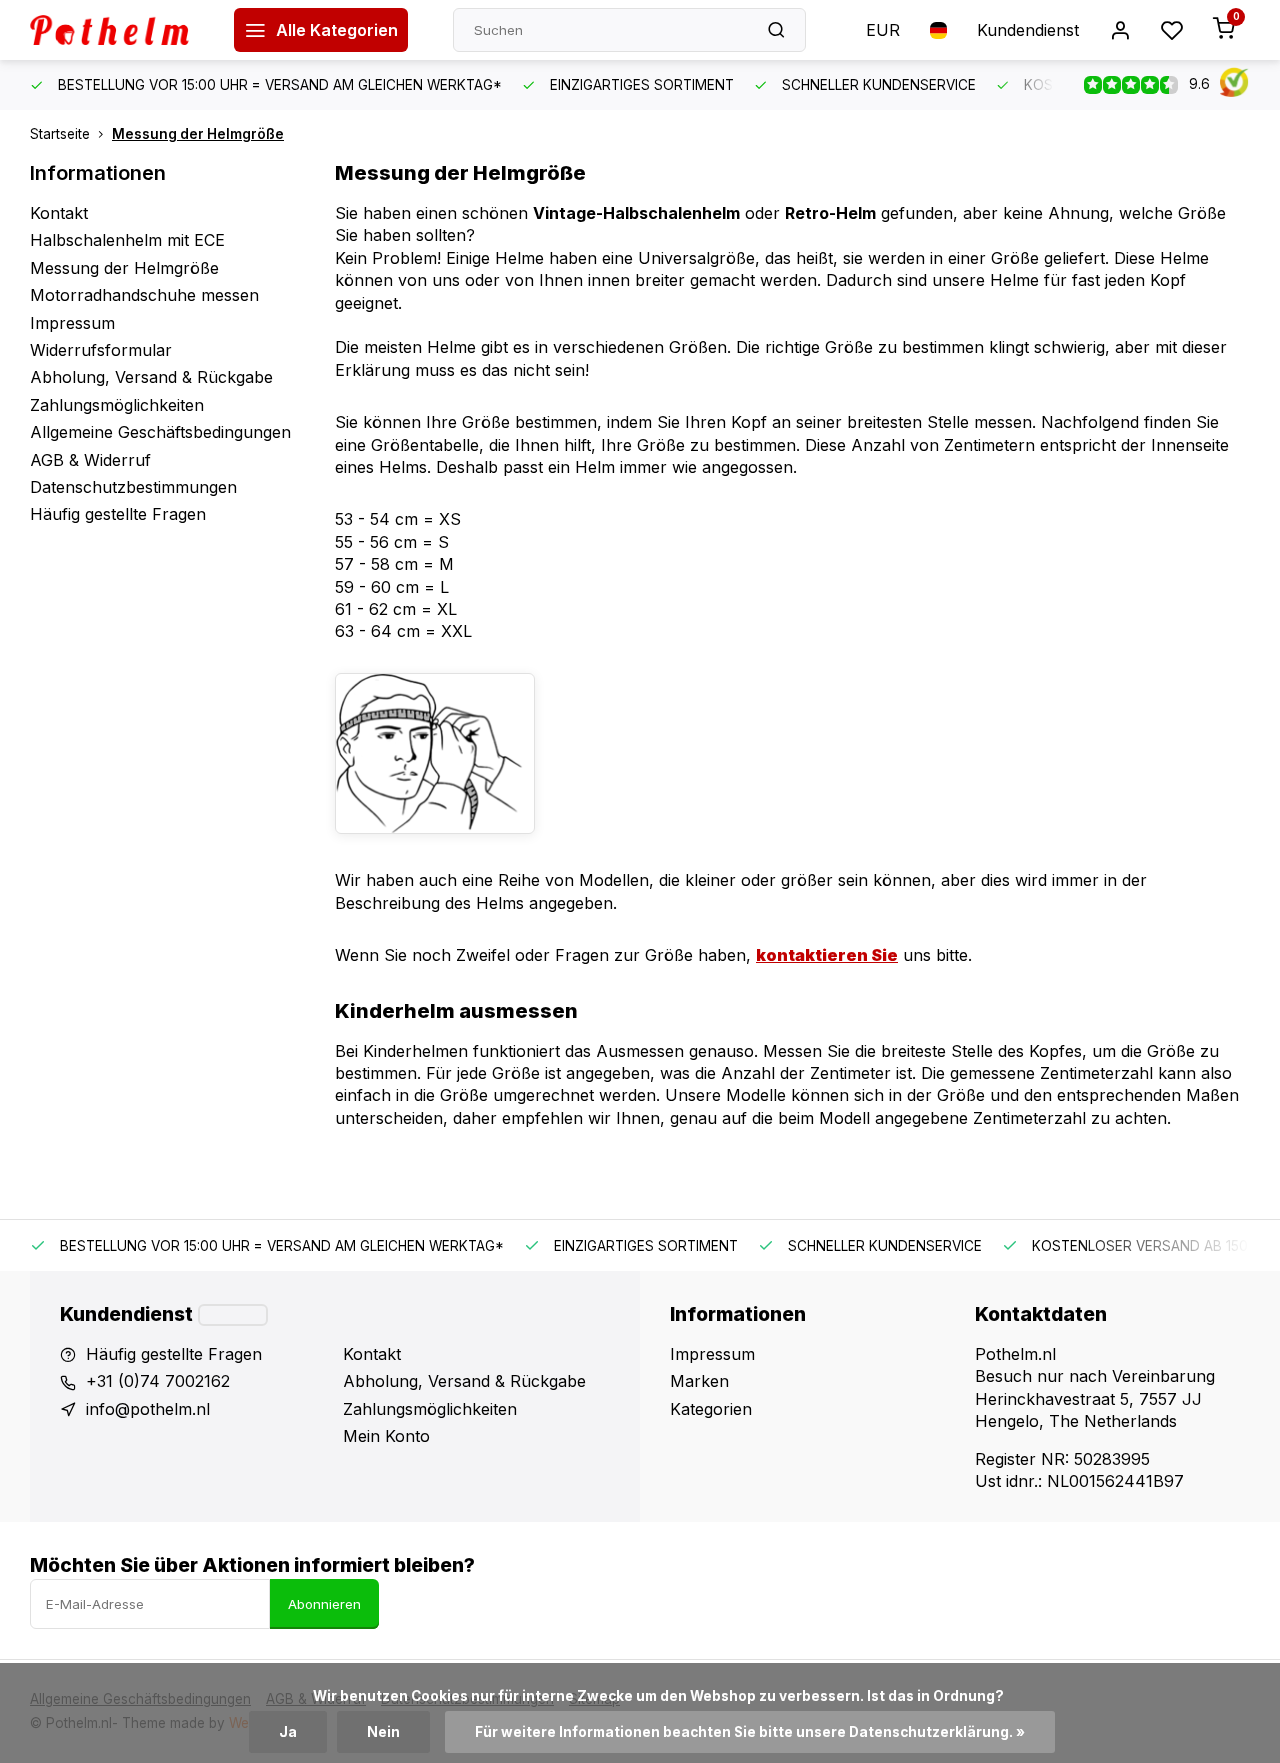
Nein (383, 1732)
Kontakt (59, 213)
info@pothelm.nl (148, 1409)
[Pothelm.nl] (117, 30)
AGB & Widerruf (90, 460)
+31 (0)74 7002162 (158, 1381)
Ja (288, 1732)
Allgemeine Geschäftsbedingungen (160, 432)
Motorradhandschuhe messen (144, 295)
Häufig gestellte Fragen (118, 514)
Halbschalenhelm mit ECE (127, 240)
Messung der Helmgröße (198, 134)
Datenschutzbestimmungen (133, 487)
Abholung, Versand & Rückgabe (151, 377)
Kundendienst (1028, 30)
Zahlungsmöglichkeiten (117, 405)
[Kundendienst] (233, 1315)
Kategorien (711, 1409)
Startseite (60, 134)
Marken (699, 1381)
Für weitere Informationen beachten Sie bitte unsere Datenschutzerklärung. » (750, 1732)
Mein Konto (386, 1436)
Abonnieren (324, 1604)
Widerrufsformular (101, 350)
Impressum (72, 323)
